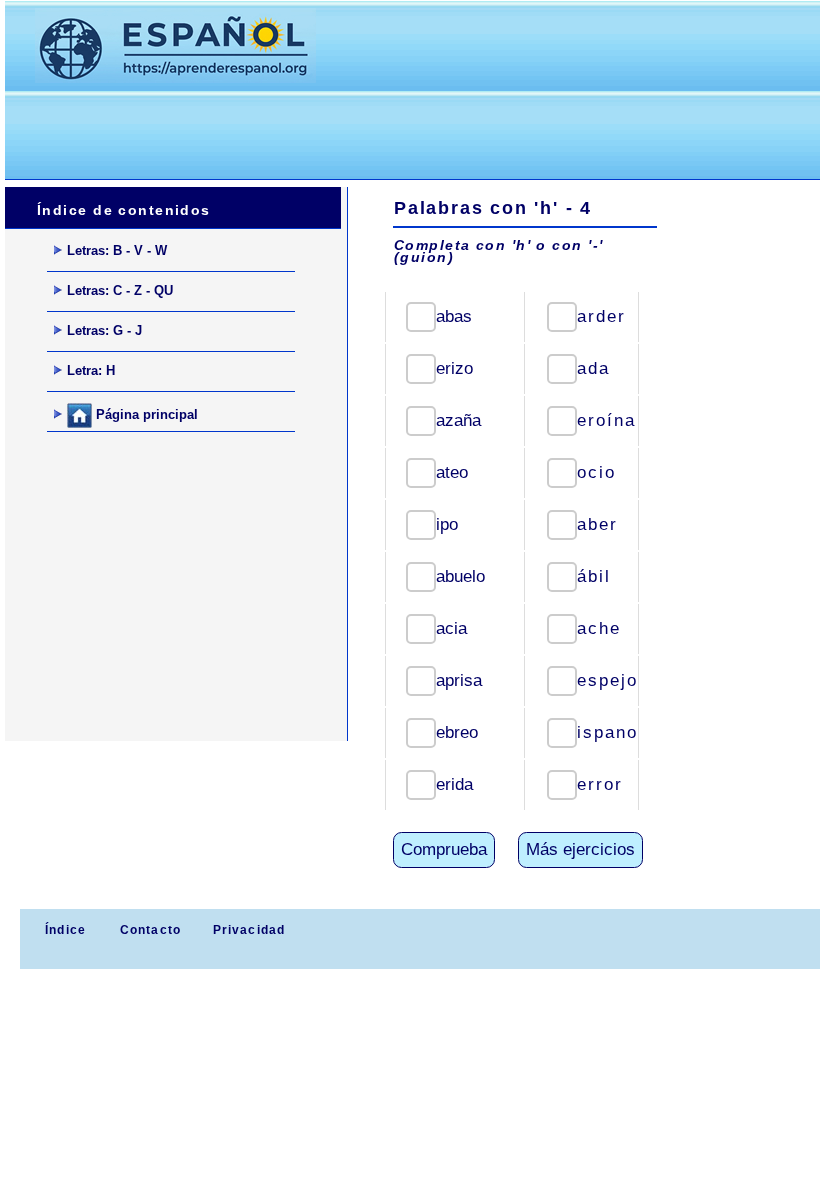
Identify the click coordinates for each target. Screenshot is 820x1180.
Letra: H (91, 370)
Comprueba (444, 849)
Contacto (151, 930)
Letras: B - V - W (117, 250)
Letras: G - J (104, 330)
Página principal (145, 414)
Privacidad (249, 930)
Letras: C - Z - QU (120, 290)
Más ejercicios (580, 849)
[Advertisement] (369, 131)
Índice (63, 930)
